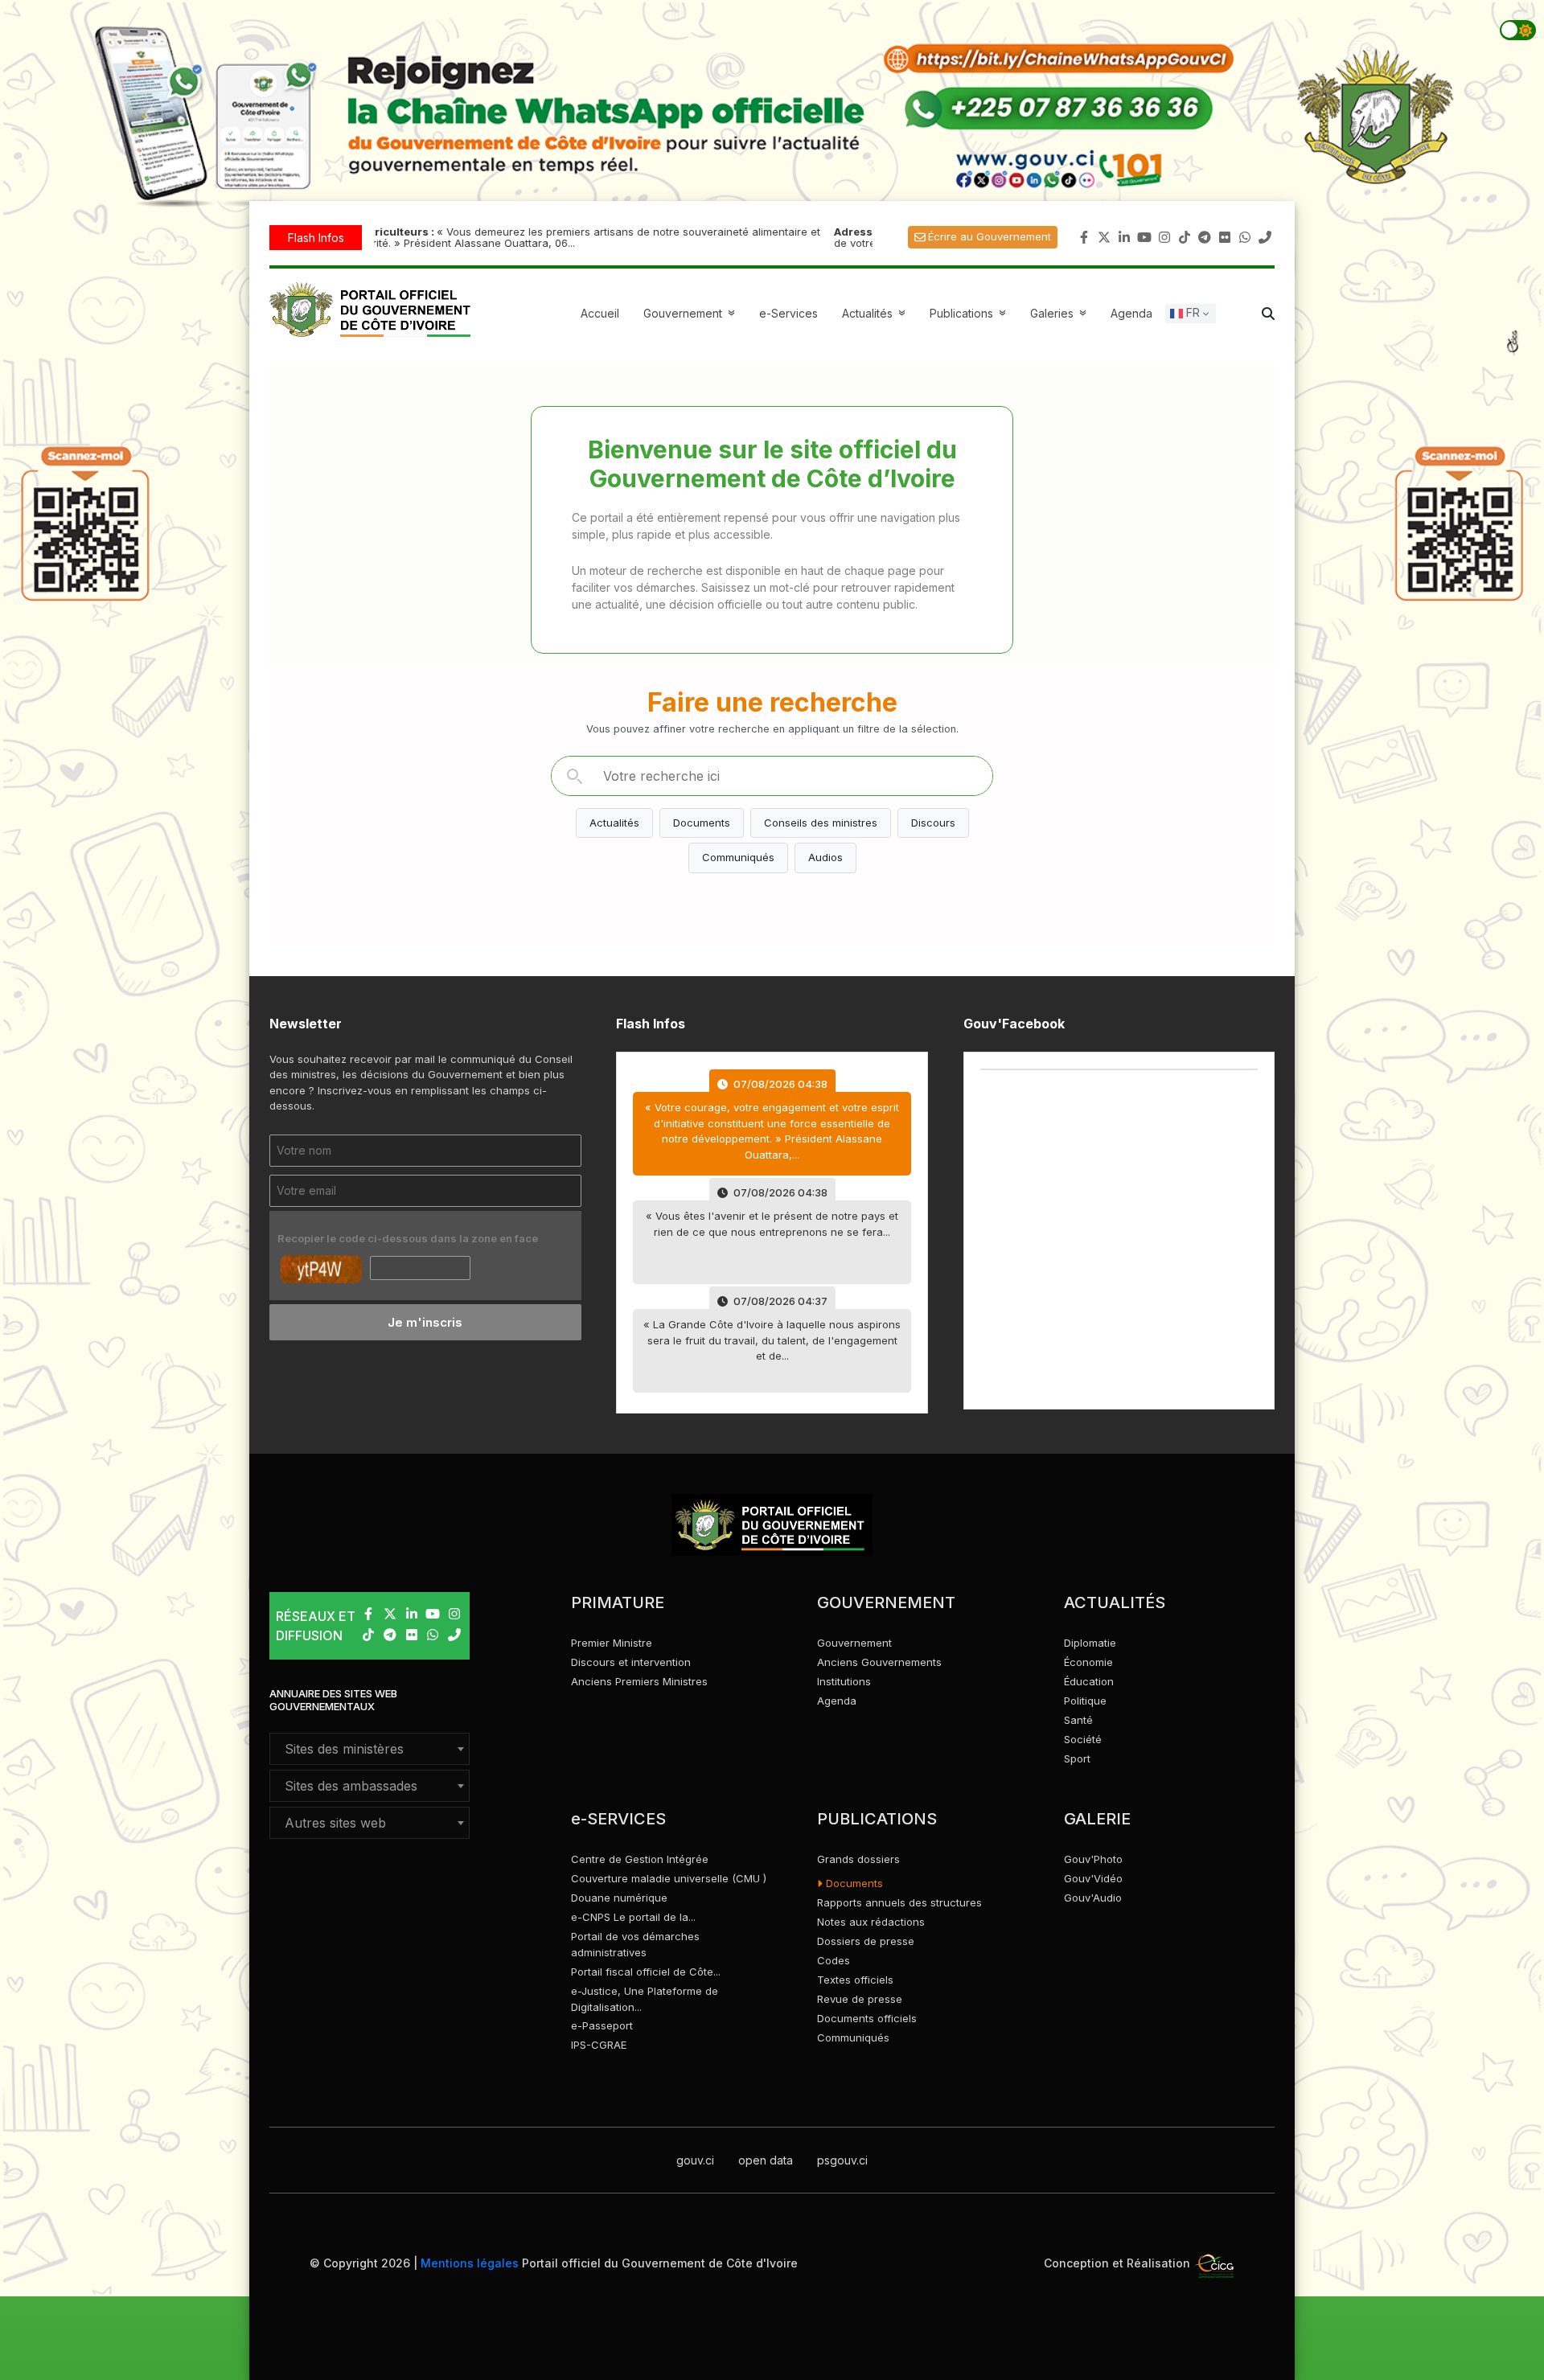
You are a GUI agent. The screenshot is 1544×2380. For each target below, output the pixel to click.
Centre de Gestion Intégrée (640, 1859)
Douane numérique (619, 1898)
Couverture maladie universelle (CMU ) (669, 1878)
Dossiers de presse (866, 1941)
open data (766, 2160)
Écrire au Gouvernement (990, 236)
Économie (1088, 1662)
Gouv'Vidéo (1093, 1878)
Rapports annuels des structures (899, 1902)
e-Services (788, 313)
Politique (1085, 1701)
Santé (1078, 1720)
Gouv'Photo (1093, 1859)
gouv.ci (695, 2160)
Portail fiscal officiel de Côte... (646, 1972)
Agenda (1131, 313)
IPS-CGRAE (599, 2045)
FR (1191, 312)
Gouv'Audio (1093, 1898)
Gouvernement (854, 1643)
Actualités (876, 313)
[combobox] (370, 1749)
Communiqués (738, 857)
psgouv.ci (842, 2160)
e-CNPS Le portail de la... (633, 1917)
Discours (933, 823)
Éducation (1089, 1681)
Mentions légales (470, 2263)
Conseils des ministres (821, 823)
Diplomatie (1090, 1643)
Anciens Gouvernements (879, 1662)
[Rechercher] (574, 776)
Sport (1077, 1758)
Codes (834, 1960)
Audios (825, 857)
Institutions (844, 1681)
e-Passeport (602, 2025)
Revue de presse (860, 1999)
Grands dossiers (858, 1859)
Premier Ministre (612, 1643)
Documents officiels (867, 2018)
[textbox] (370, 1749)
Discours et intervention (631, 1662)
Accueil (600, 313)
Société (1083, 1739)
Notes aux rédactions (871, 1922)
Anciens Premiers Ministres (639, 1681)
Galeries (1060, 313)
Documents (702, 823)
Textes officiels (855, 1980)
